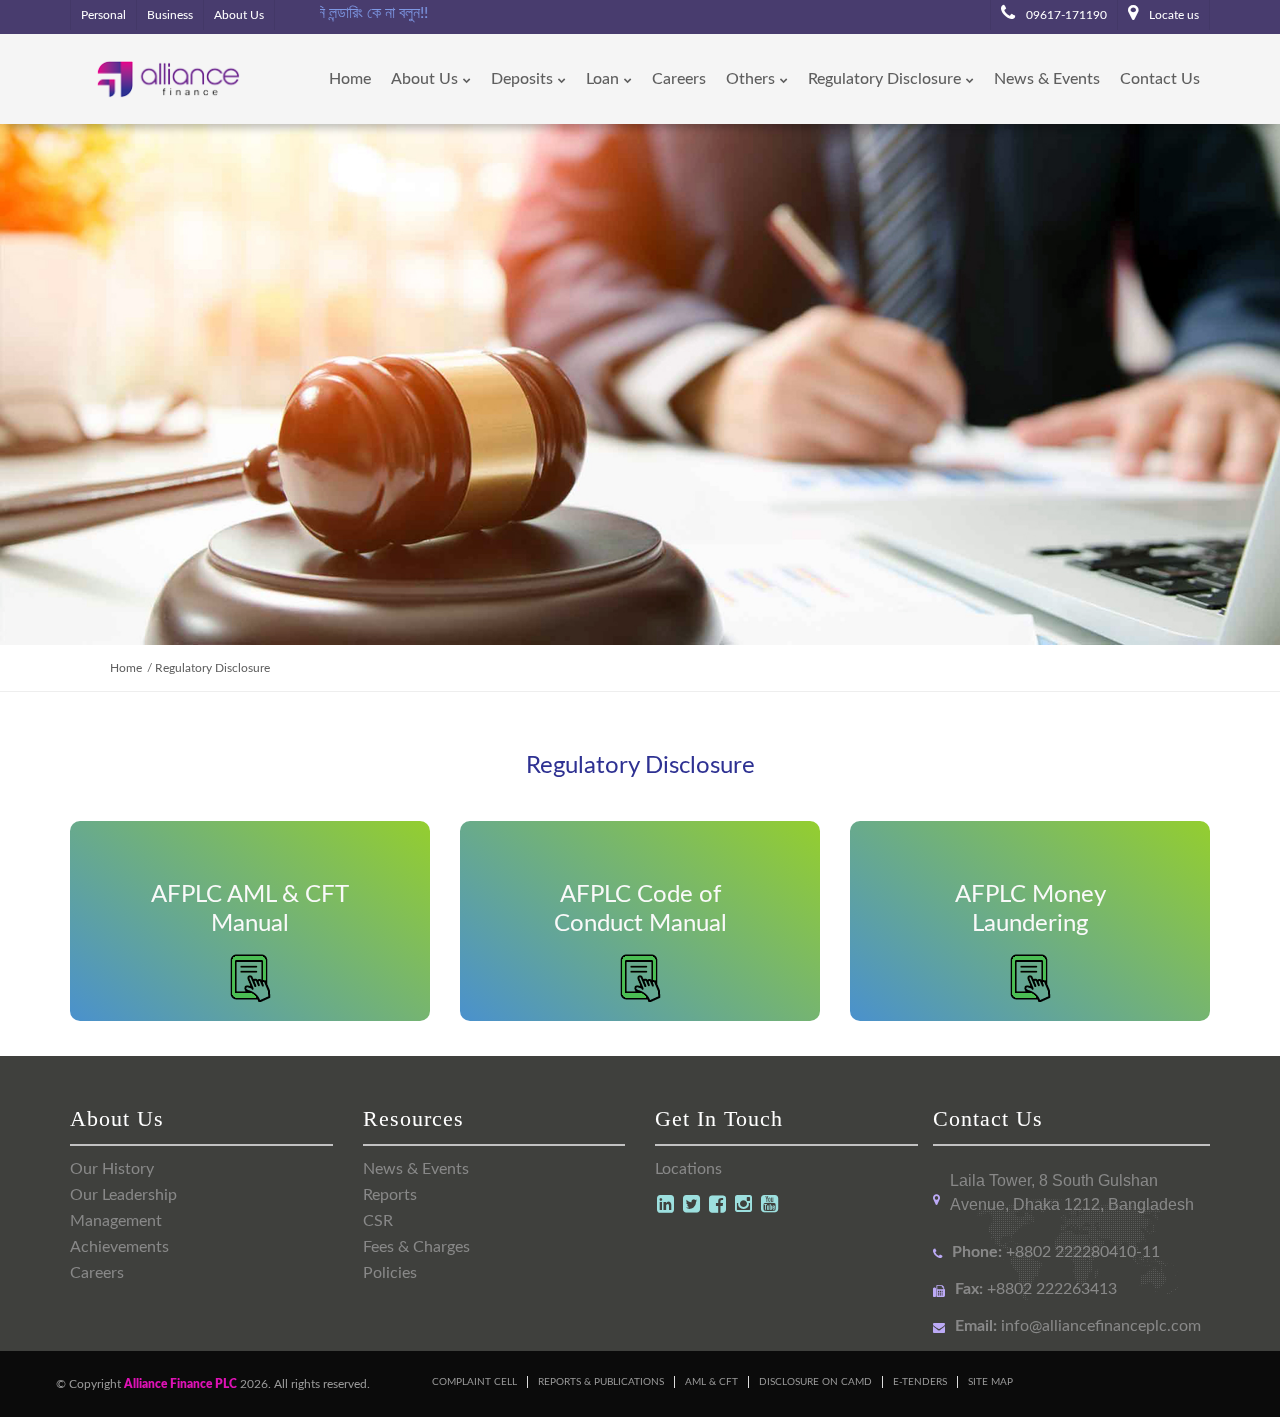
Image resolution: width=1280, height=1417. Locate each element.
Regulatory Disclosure (212, 668)
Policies (390, 1273)
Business (170, 15)
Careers (97, 1273)
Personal (103, 15)
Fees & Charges (416, 1247)
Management (116, 1221)
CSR (378, 1221)
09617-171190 (1065, 15)
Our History (112, 1169)
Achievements (119, 1247)
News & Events (416, 1169)
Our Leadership (123, 1195)
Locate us (1172, 15)
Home (126, 668)
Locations (688, 1169)
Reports (390, 1195)
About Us (239, 15)
